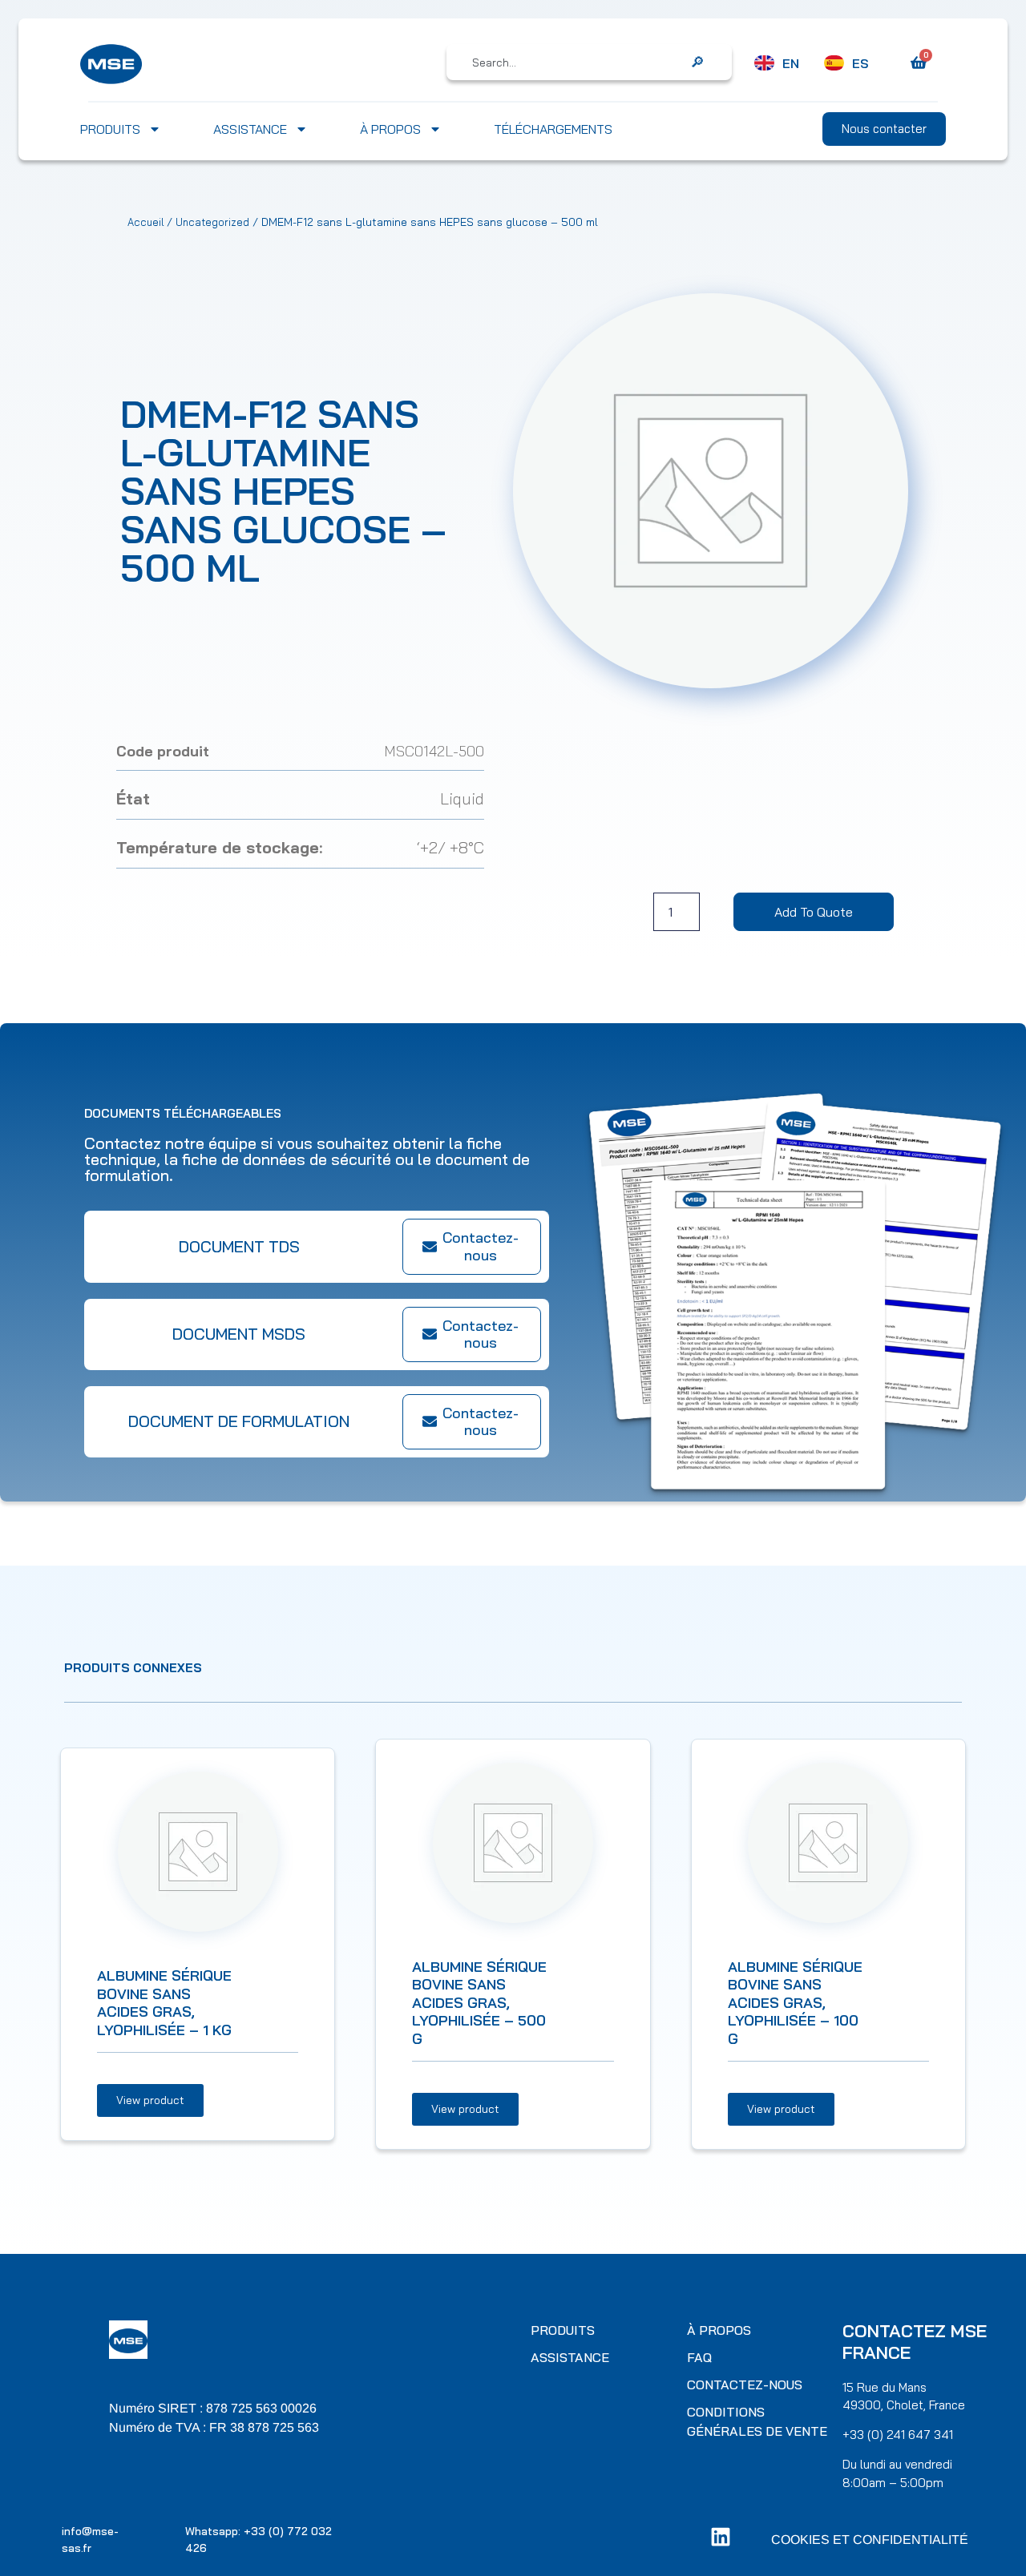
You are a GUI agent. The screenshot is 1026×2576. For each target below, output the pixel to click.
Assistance (250, 129)
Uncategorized (212, 222)
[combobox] (578, 62)
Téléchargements (553, 129)
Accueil (145, 222)
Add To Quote (814, 912)
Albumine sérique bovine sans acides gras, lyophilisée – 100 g (795, 2003)
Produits (110, 129)
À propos (390, 129)
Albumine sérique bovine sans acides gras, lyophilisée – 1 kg (164, 2003)
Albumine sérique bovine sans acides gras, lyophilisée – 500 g (479, 2003)
